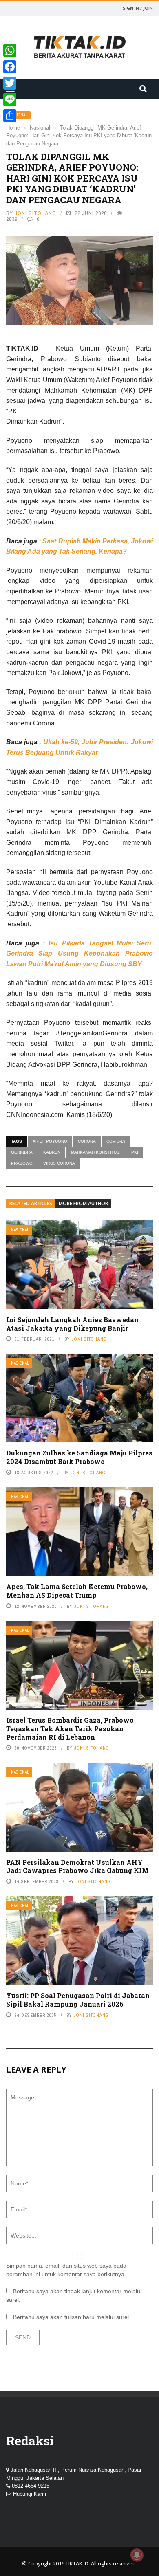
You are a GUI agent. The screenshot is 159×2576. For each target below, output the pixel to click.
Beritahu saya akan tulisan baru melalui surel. (72, 2317)
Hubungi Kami (30, 2494)
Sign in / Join (138, 8)
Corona (87, 1141)
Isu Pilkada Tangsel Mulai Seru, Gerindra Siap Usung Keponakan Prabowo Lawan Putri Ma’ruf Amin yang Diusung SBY (79, 954)
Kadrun (52, 1152)
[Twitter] (10, 83)
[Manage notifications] (137, 2555)
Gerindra (22, 1152)
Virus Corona (59, 1163)
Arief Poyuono (50, 1141)
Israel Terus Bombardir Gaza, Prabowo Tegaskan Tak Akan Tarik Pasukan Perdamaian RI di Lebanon (70, 1729)
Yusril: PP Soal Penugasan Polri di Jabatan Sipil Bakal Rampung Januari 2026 (78, 2000)
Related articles (31, 1203)
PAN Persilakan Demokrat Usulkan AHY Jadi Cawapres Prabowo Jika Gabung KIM (77, 1866)
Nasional (20, 1230)
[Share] (10, 116)
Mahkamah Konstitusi (96, 1152)
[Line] (10, 99)
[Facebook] (10, 67)
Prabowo (22, 1163)
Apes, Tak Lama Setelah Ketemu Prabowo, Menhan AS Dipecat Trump (77, 1591)
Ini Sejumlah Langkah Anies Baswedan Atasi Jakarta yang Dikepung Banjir (72, 1324)
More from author (83, 1203)
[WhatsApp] (10, 51)
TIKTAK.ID (77, 2563)
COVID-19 (116, 1141)
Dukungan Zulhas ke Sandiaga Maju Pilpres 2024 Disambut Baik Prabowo (79, 1457)
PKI (135, 1152)
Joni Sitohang (35, 213)
